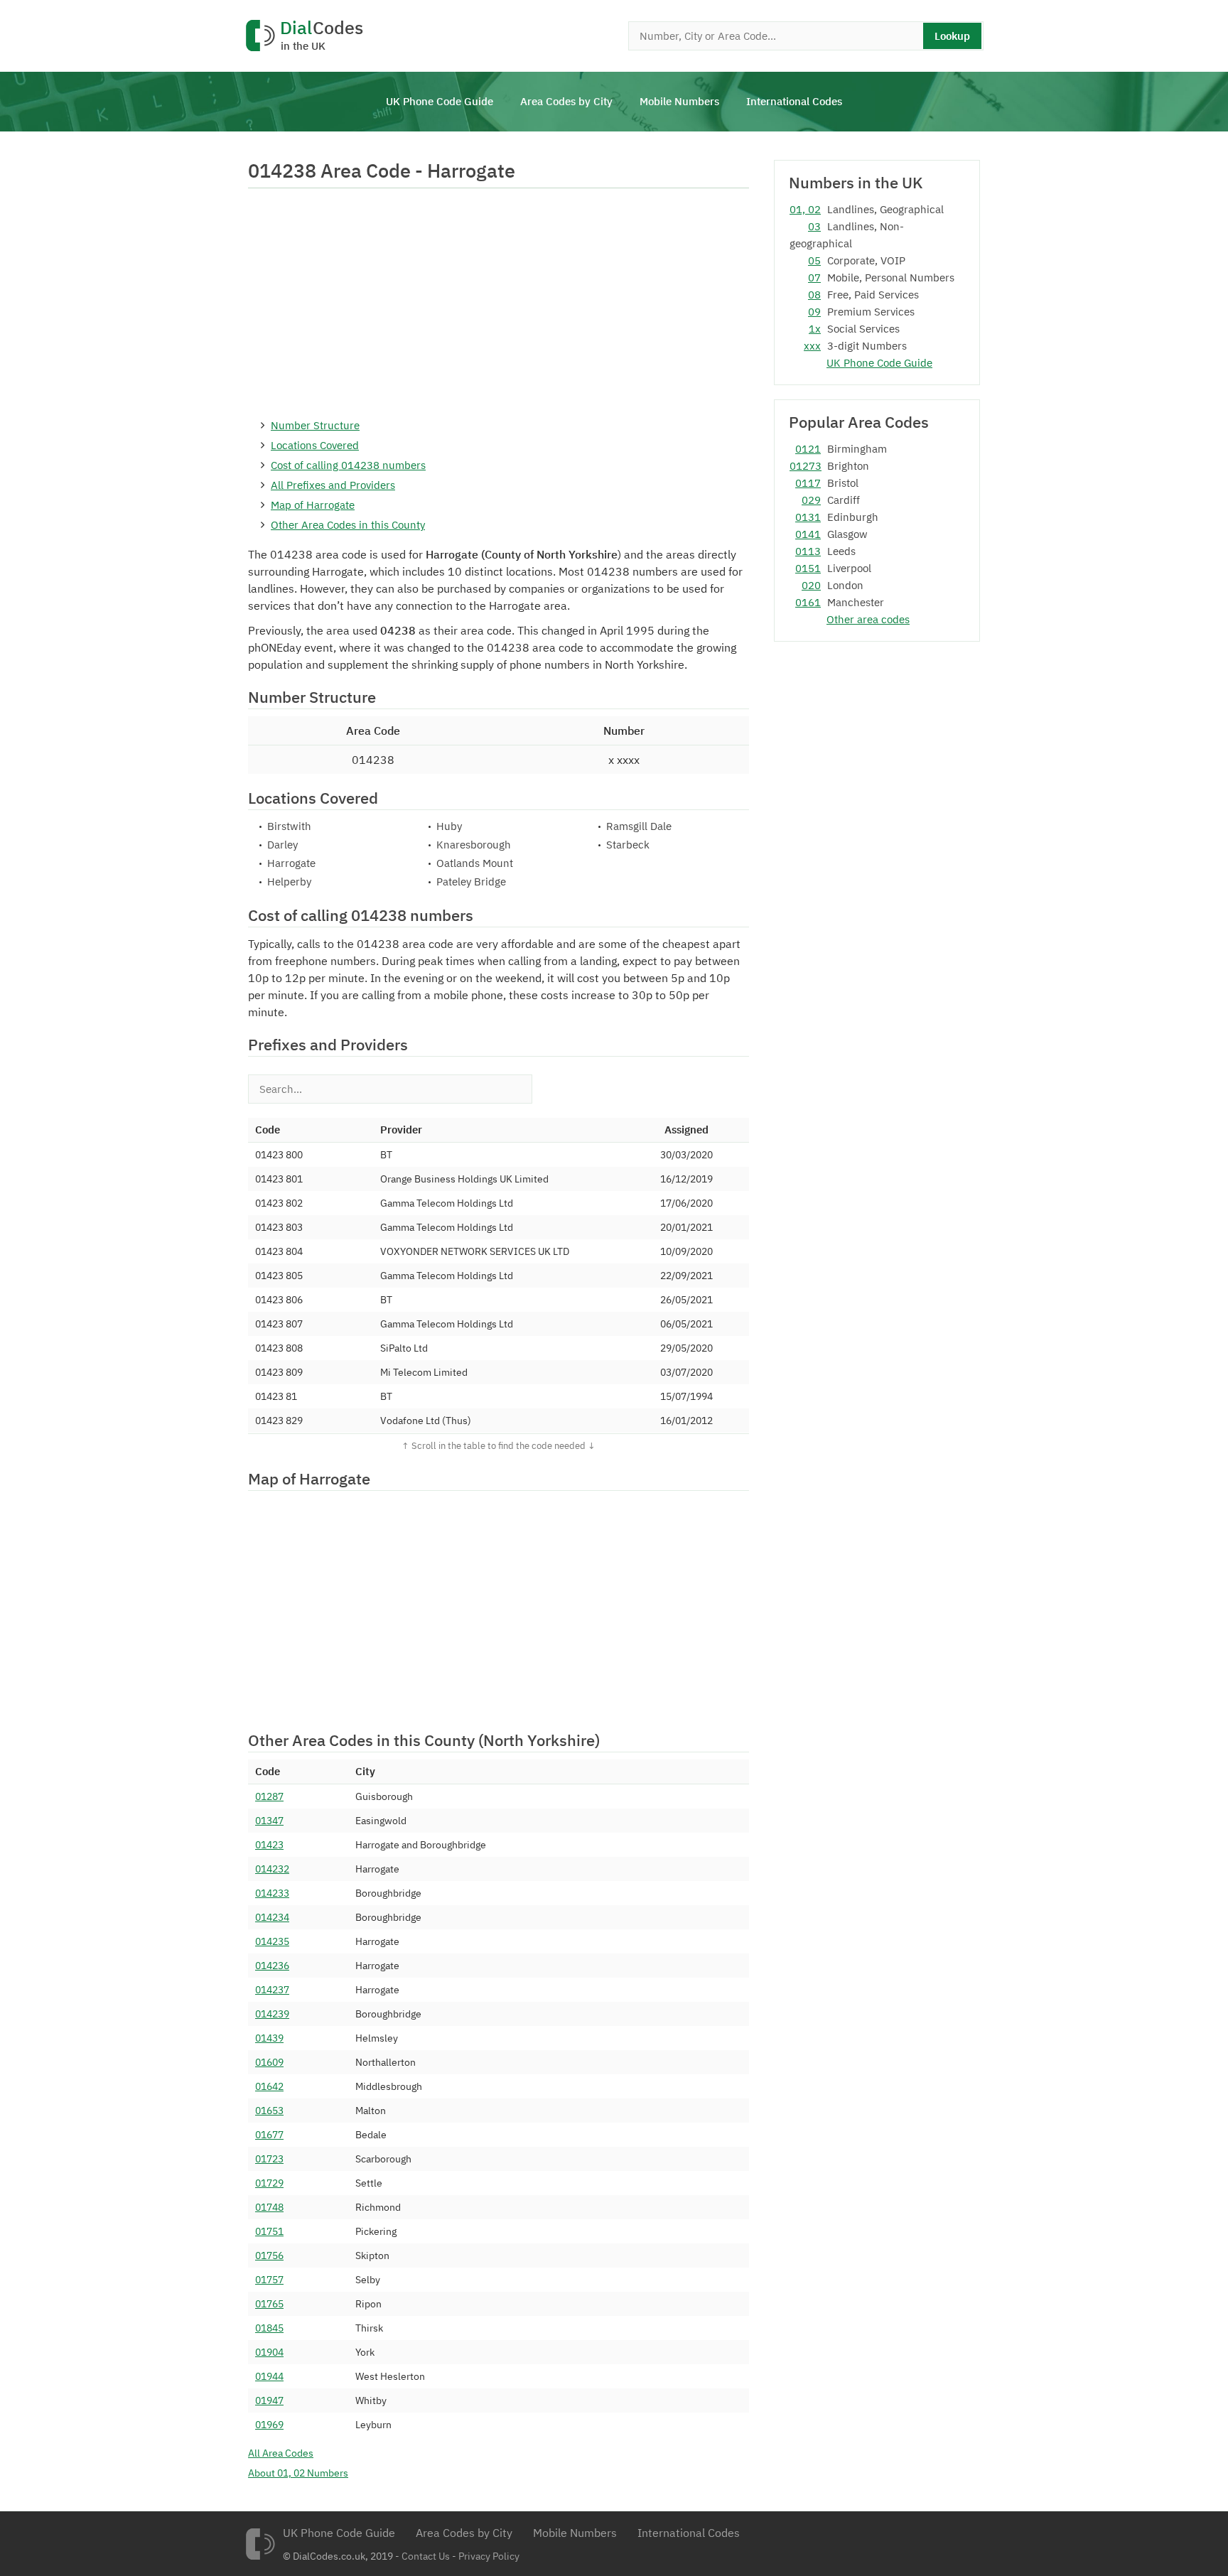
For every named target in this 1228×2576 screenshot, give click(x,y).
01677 (269, 2135)
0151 (808, 568)
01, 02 (805, 209)
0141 (808, 534)
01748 (269, 2207)
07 (814, 277)
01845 (269, 2328)
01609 (269, 2062)
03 (814, 226)
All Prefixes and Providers (333, 485)
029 (811, 500)
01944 (269, 2376)
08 (814, 295)
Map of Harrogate (313, 505)
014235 (272, 1941)
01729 (269, 2183)
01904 (269, 2352)
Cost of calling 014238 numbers (348, 465)
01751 (269, 2231)
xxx (812, 346)
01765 (269, 2304)
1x (815, 329)
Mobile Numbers (679, 101)
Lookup (952, 36)
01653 (269, 2111)
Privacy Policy (489, 2556)
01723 (269, 2159)
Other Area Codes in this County (348, 525)
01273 (805, 466)
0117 (808, 483)
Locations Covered (315, 445)
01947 (269, 2400)
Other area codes (868, 619)
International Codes (794, 101)
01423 (269, 1845)
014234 (272, 1917)
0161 (808, 602)
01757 (269, 2280)
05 (814, 260)
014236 (272, 1966)
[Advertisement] (499, 302)
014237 (272, 1990)
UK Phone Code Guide (440, 101)
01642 (269, 2086)
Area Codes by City (566, 101)
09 (814, 312)
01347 (269, 1821)
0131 (808, 517)
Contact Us (426, 2556)
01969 (269, 2425)
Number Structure (315, 425)
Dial (322, 36)
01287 (269, 1796)
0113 (808, 551)
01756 (269, 2256)
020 (811, 585)
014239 (272, 2014)
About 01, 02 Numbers (298, 2473)
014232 (272, 1869)
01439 (269, 2038)
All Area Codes (281, 2453)
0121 (808, 449)
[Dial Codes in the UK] (260, 2544)
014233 (272, 1893)
